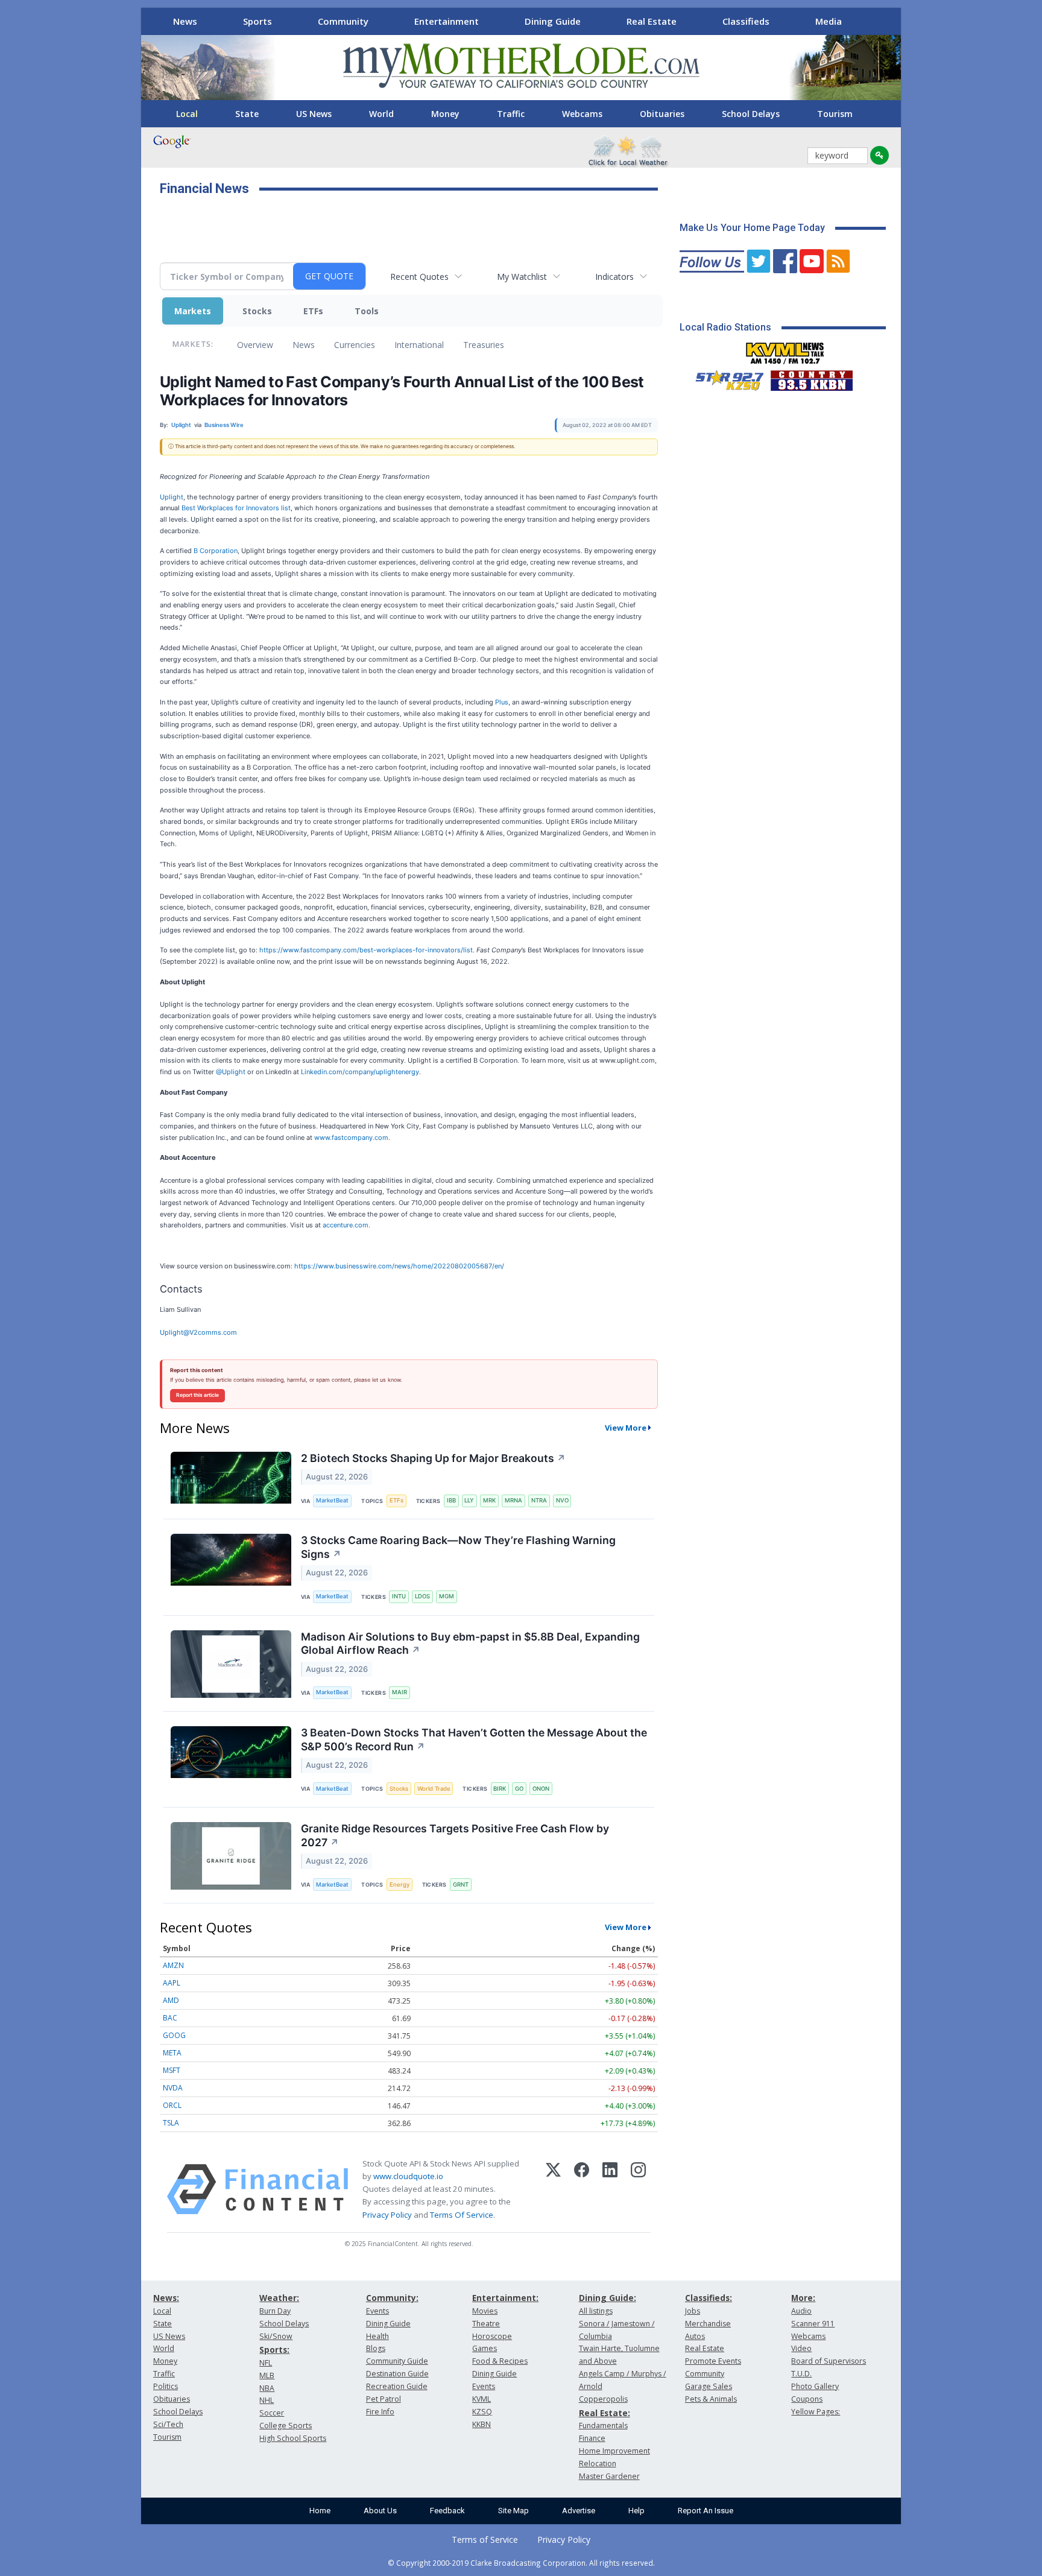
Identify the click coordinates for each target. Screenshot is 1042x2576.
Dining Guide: (608, 2298)
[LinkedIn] (610, 2189)
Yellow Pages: (816, 2412)
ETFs (313, 311)
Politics (166, 2386)
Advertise (579, 2511)
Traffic (511, 114)
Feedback (447, 2511)
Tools (367, 311)
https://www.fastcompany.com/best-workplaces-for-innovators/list (366, 950)
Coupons (807, 2399)
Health (377, 2336)
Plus (502, 702)
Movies (485, 2311)
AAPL (172, 1983)
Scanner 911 (813, 2324)
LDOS (422, 1596)
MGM (447, 1596)
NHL (267, 2400)
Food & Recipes (500, 2361)
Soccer (272, 2413)
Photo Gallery (815, 2386)
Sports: (274, 2350)
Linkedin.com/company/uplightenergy (360, 1072)
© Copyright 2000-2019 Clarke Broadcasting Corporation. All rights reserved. (521, 2563)
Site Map (513, 2511)
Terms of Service (485, 2540)
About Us (380, 2511)
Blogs (376, 2348)
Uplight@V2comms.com (198, 1332)
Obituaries (662, 114)
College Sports (286, 2426)
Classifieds (746, 21)
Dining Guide (553, 21)
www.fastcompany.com (351, 1138)
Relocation (598, 2464)
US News (314, 114)
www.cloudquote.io (408, 2176)
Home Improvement (614, 2451)
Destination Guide (397, 2374)
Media (829, 21)
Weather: (279, 2298)
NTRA (539, 1500)
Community (343, 21)
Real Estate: (605, 2413)
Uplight (172, 497)
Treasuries (484, 345)
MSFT (172, 2070)
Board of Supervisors (829, 2361)
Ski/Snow (276, 2336)
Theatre (486, 2324)
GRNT (461, 1885)
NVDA (173, 2088)
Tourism (835, 114)
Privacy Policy (387, 2215)
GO (519, 1789)
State (247, 114)
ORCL (172, 2105)
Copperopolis (603, 2399)
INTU (399, 1596)
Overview (255, 345)
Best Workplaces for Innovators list (236, 508)
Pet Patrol (384, 2399)
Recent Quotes (419, 277)
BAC (170, 2018)
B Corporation (216, 551)
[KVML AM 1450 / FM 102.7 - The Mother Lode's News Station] (785, 350)
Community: (392, 2298)
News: (166, 2298)
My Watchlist (522, 277)
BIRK (500, 1789)
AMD (171, 2000)
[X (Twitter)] (553, 2189)
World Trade (434, 1789)
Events (377, 2311)
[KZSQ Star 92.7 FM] (724, 378)
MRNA (513, 1500)
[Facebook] (582, 2189)
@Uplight (231, 1072)
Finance (592, 2438)
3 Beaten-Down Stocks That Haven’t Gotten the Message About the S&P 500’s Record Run (474, 1739)
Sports (257, 21)
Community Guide (397, 2361)
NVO (562, 1500)
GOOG (174, 2035)
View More (626, 1428)
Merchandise (708, 2324)
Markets (193, 311)
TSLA (171, 2123)
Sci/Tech (168, 2424)
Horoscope (492, 2336)
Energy (399, 1885)
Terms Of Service (462, 2215)
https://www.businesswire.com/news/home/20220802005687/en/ (399, 1266)
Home (320, 2511)
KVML (482, 2399)
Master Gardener (609, 2476)
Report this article (197, 1395)
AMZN (173, 1965)
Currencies (355, 345)
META (172, 2053)
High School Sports (293, 2438)
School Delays (751, 114)
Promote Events (713, 2361)
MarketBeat (332, 1500)
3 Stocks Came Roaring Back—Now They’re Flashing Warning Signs (458, 1547)
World (381, 114)
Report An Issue (706, 2511)
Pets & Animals (711, 2399)
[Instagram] (638, 2189)
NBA (267, 2388)
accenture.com (346, 1225)
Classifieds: (709, 2298)
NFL (266, 2363)
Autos (695, 2336)
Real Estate (652, 21)
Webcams (582, 114)
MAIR (399, 1692)
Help (636, 2511)
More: (803, 2298)
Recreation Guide (397, 2386)
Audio (801, 2311)
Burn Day (275, 2311)
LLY (469, 1500)
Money (445, 114)
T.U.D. (801, 2374)
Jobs (693, 2311)
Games (485, 2348)
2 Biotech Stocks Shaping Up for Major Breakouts (433, 1458)
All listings (596, 2311)
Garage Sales (709, 2386)
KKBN (482, 2424)
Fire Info (380, 2412)
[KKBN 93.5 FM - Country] (811, 378)
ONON (541, 1789)
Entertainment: (505, 2298)
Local (187, 114)
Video (801, 2348)
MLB (267, 2375)
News (185, 21)
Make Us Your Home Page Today (752, 228)
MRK (489, 1500)
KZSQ (482, 2412)
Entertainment (447, 21)
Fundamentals (603, 2426)
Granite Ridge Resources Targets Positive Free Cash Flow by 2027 (455, 1835)
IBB (451, 1500)
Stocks (257, 311)
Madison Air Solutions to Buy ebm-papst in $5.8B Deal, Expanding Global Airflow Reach (470, 1644)
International (419, 345)
